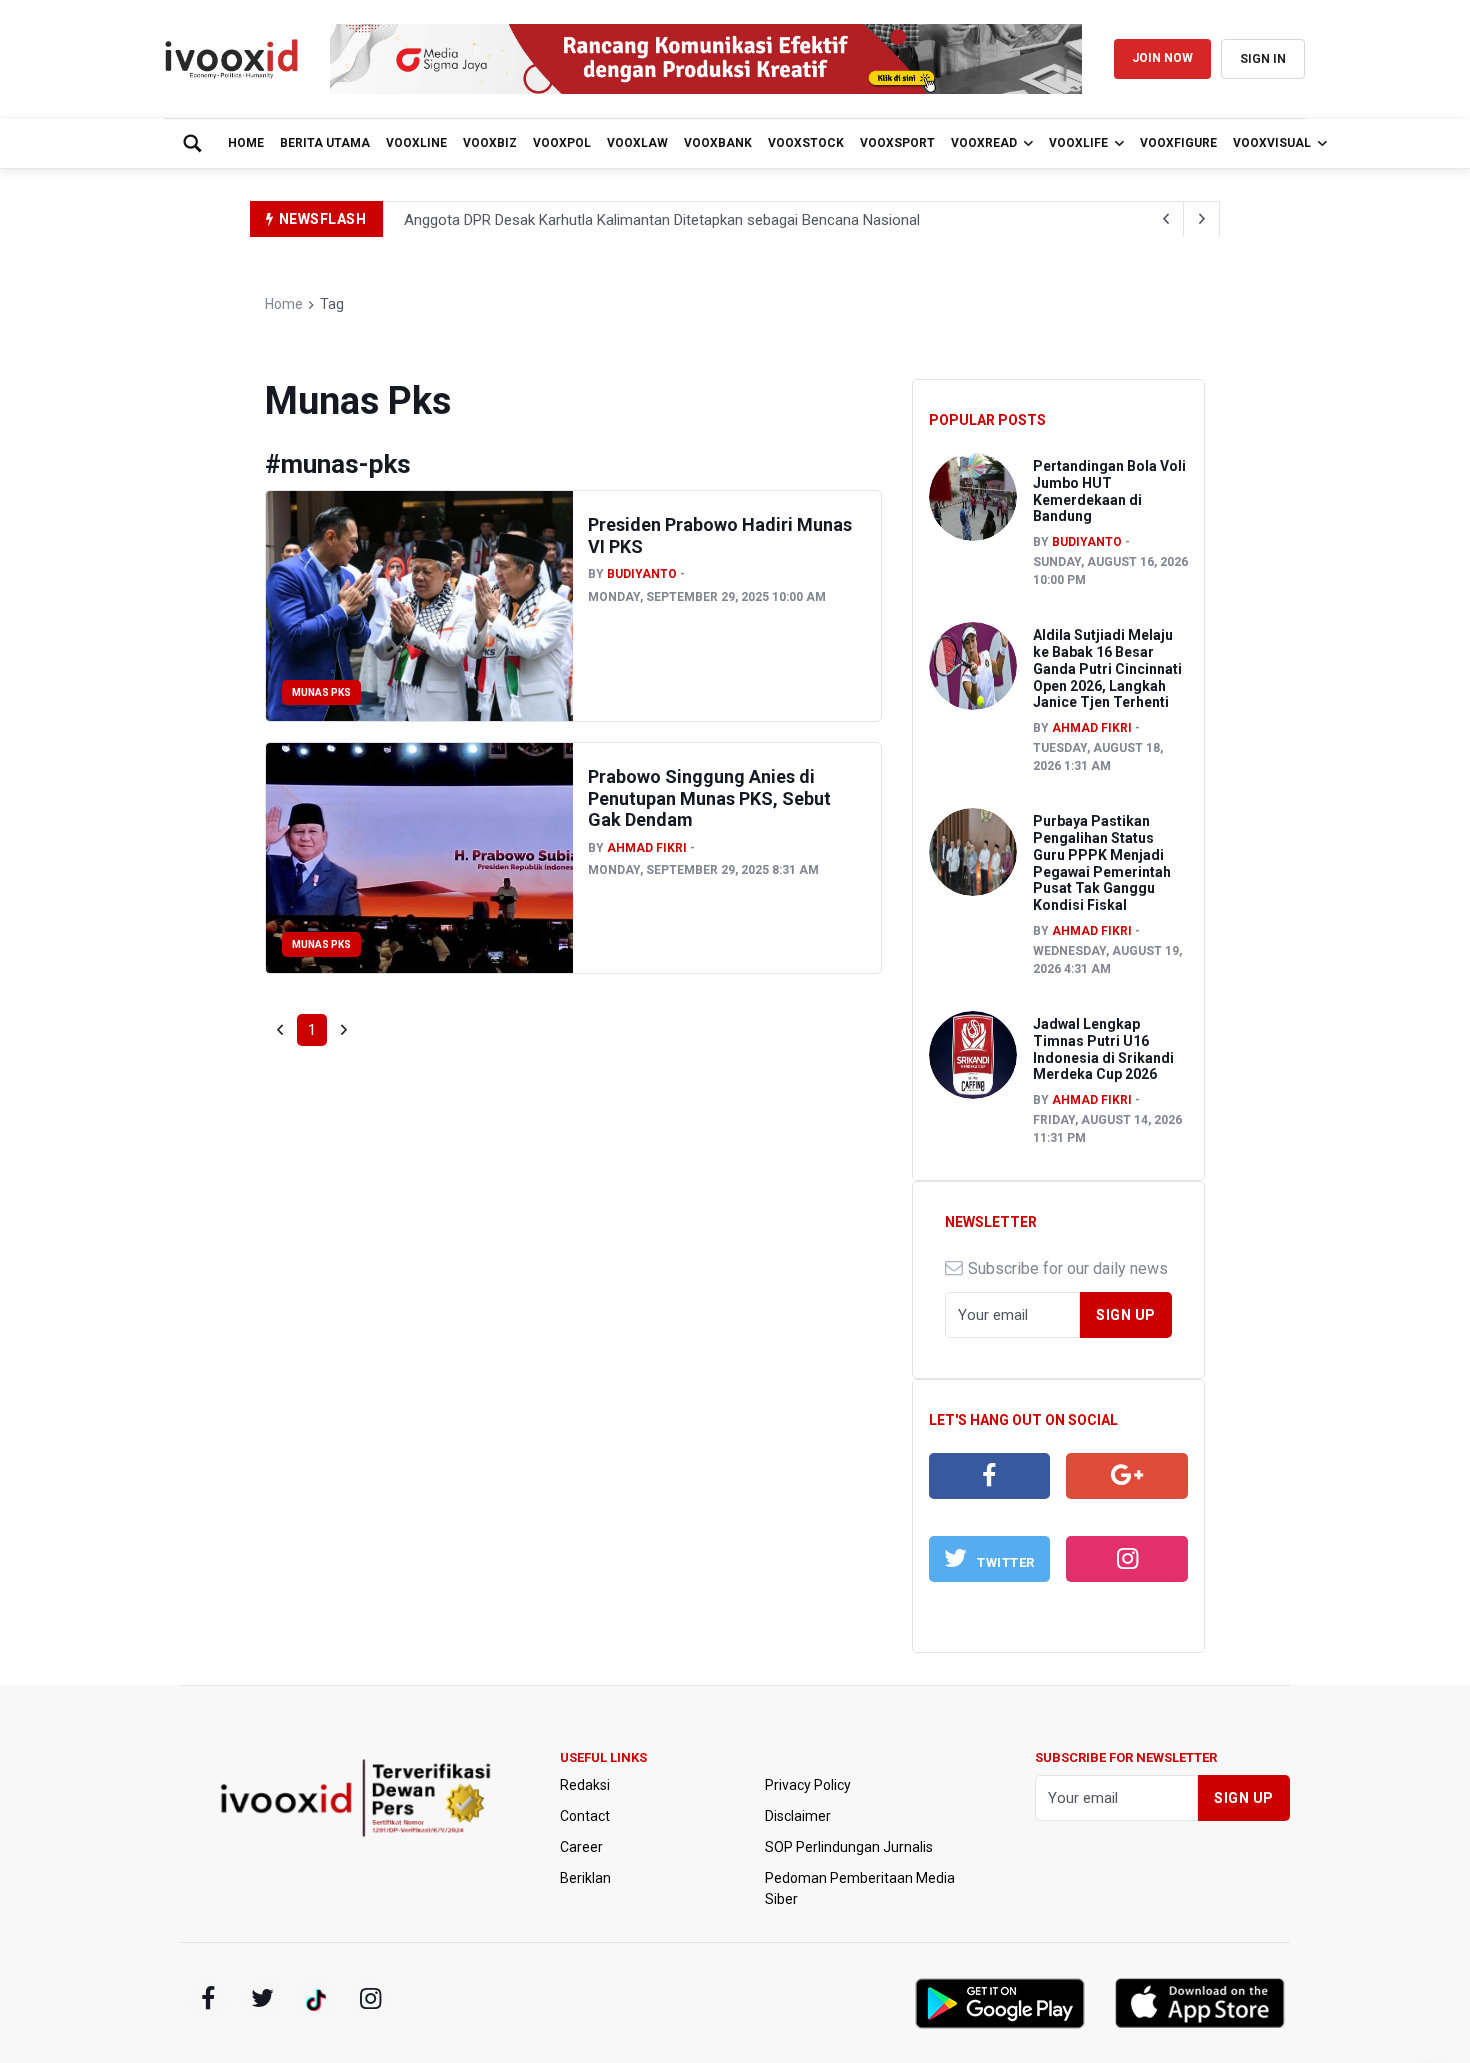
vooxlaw (637, 143)
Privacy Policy (808, 1785)
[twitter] (262, 1999)
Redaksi (585, 1785)
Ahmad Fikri (647, 848)
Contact (585, 1816)
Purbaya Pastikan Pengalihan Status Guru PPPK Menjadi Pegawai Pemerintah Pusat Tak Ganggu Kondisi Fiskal (1102, 863)
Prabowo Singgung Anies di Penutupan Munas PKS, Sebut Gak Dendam (709, 798)
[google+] (316, 1999)
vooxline (416, 143)
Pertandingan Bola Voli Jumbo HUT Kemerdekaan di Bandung (1109, 491)
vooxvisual (1272, 143)
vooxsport (897, 143)
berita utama (325, 143)
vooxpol (562, 143)
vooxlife (1078, 143)
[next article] (1166, 219)
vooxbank (718, 143)
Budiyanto (642, 574)
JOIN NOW (1162, 58)
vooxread (984, 143)
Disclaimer (798, 1816)
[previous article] (1202, 219)
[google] (1127, 1476)
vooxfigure (1178, 143)
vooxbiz (490, 143)
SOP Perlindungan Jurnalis (849, 1847)
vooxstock (806, 143)
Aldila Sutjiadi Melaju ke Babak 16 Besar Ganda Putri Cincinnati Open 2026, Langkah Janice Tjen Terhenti (1107, 668)
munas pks (321, 692)
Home (246, 143)
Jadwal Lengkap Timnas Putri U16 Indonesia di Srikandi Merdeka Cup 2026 (1103, 1049)
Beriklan (585, 1878)
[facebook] (990, 1476)
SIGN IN (1263, 59)
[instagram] (1127, 1559)
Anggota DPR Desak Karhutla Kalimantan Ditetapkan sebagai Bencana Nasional (662, 220)
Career (581, 1847)
